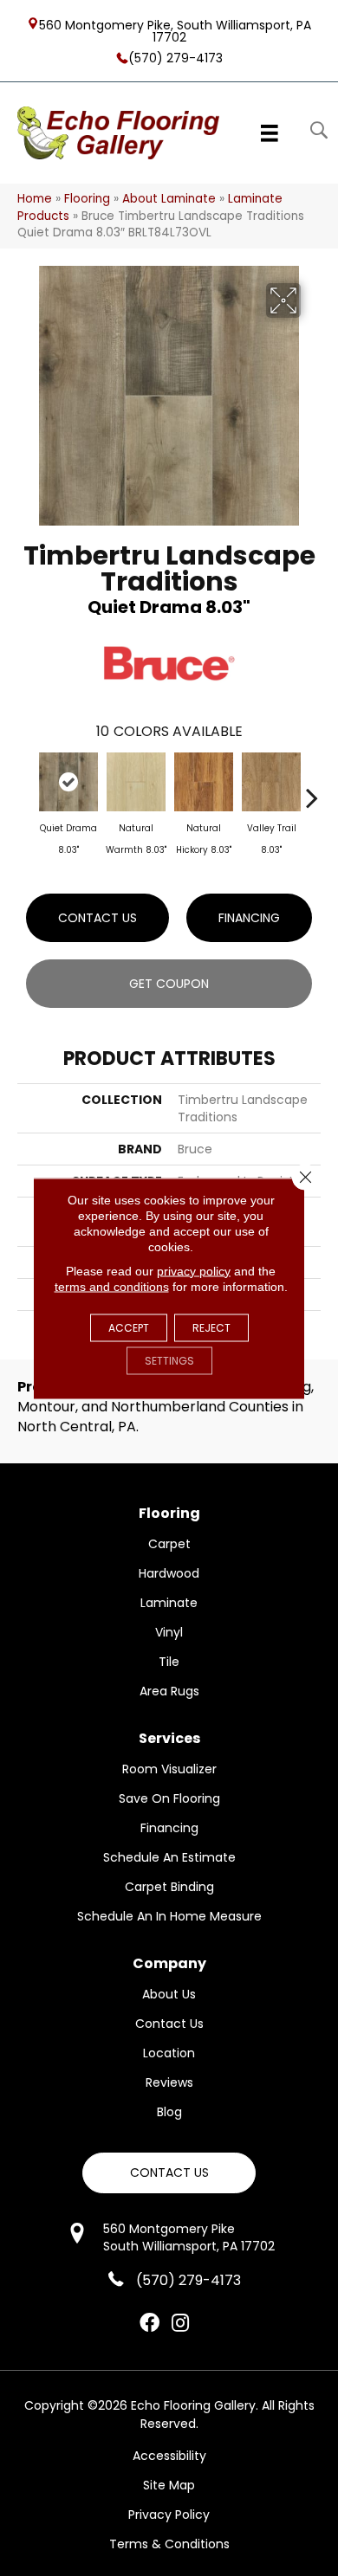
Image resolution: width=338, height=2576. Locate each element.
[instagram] (180, 2324)
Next (312, 789)
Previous (26, 789)
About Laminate (169, 199)
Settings (169, 1360)
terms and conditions (112, 1286)
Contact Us (97, 918)
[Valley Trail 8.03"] (271, 782)
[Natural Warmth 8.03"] (136, 782)
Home (35, 199)
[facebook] (149, 2324)
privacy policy (194, 1270)
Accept (129, 1327)
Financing (249, 918)
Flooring (87, 199)
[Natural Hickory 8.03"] (204, 782)
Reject (211, 1327)
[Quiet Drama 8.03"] (68, 782)
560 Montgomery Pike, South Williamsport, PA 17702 (175, 30)
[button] (169, 2173)
